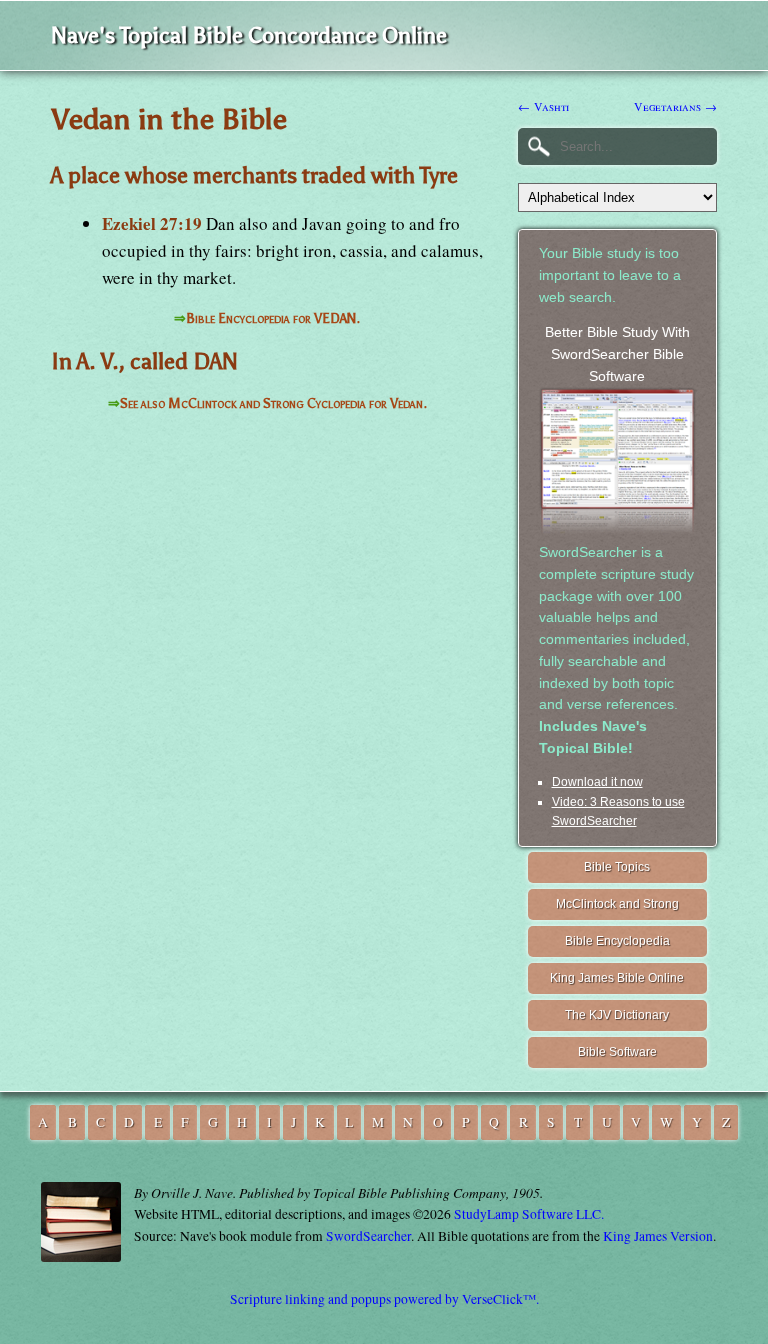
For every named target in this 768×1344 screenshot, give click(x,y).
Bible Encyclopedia (617, 941)
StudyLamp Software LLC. (529, 1214)
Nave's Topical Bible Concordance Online (249, 35)
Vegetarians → (675, 106)
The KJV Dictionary (617, 1015)
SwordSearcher (368, 1236)
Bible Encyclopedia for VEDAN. (273, 318)
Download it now (597, 782)
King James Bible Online (617, 978)
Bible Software (617, 1052)
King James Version (658, 1236)
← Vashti (543, 106)
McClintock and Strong (617, 904)
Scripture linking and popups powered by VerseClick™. (384, 1299)
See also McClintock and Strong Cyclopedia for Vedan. (273, 403)
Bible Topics (617, 867)
